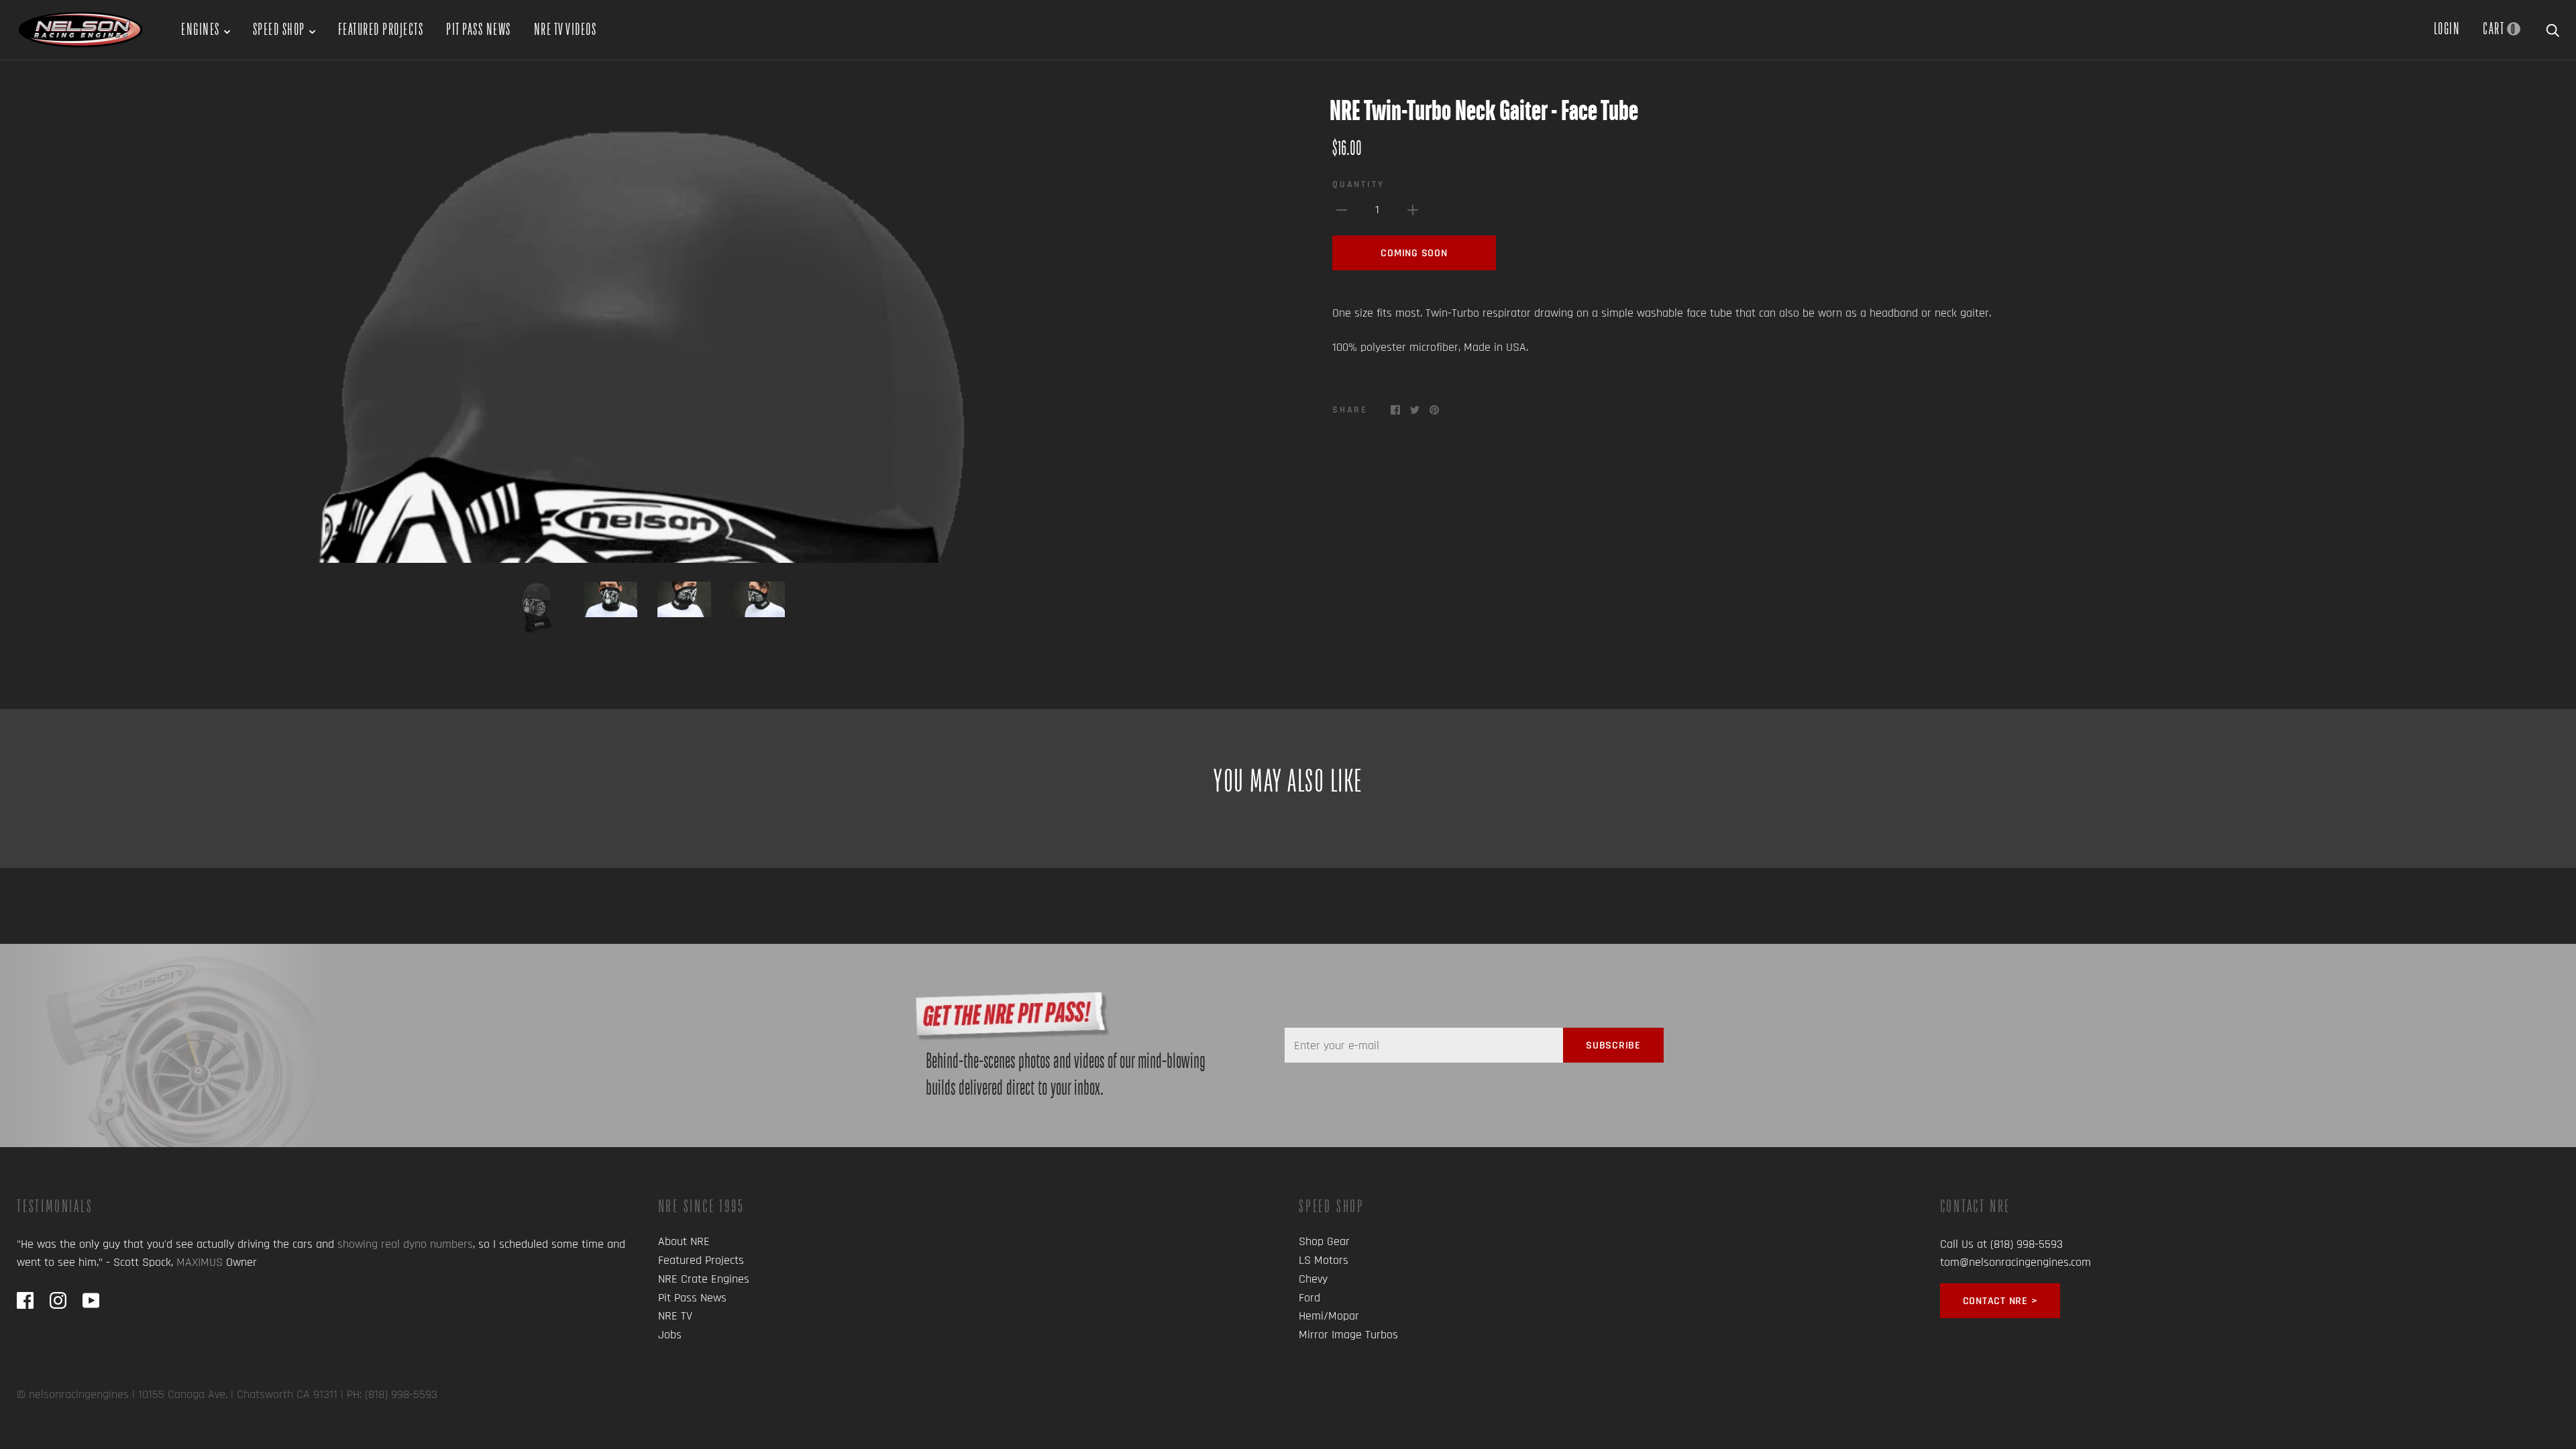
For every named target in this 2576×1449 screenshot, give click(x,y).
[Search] (2553, 28)
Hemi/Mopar (1329, 1316)
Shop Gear (1324, 1241)
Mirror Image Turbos (1348, 1335)
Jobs (670, 1335)
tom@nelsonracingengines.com (2016, 1262)
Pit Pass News (479, 29)
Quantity (1358, 184)
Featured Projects (381, 29)
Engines (201, 29)
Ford (1309, 1298)
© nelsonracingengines (73, 1394)
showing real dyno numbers (405, 1244)
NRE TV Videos (566, 29)
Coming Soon (1414, 253)
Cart (2499, 28)
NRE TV (675, 1316)
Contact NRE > (2000, 1301)
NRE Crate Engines (704, 1279)
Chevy (1313, 1279)
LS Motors (1324, 1260)
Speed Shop (279, 29)
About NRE (684, 1241)
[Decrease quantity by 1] (1342, 209)
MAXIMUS (200, 1262)
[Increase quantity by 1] (1413, 209)
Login (2447, 28)
